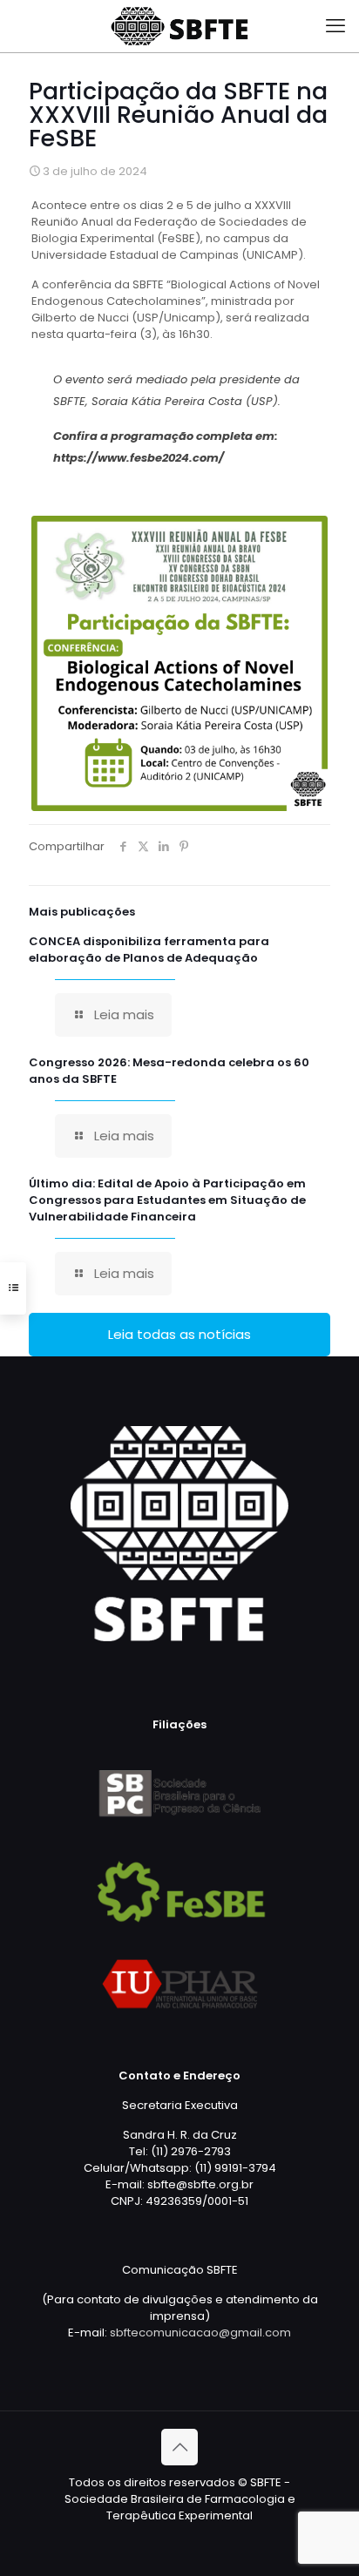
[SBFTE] (179, 26)
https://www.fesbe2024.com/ (139, 458)
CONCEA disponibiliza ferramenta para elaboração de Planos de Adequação (149, 950)
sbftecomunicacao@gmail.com (200, 2333)
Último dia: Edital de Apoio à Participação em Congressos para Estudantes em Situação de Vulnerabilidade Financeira (167, 1200)
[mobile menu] (335, 26)
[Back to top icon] (179, 2447)
